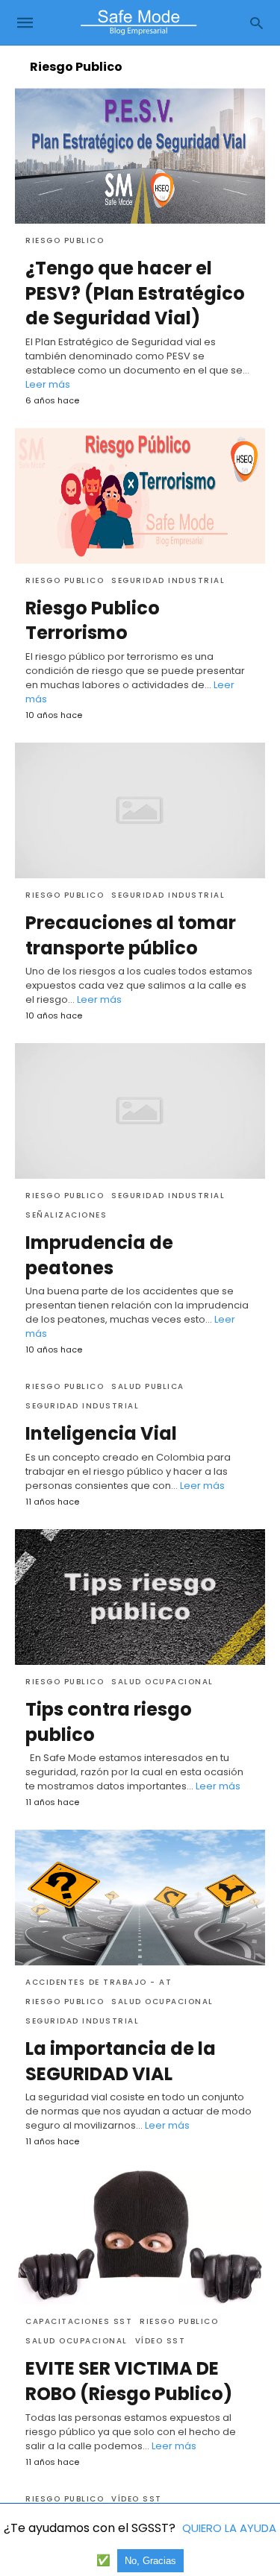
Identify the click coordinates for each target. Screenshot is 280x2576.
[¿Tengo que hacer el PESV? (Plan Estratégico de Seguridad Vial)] (140, 156)
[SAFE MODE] (139, 22)
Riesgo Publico (65, 240)
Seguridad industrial (168, 580)
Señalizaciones (66, 1215)
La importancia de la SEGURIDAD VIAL (121, 2061)
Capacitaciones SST (79, 2321)
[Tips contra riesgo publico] (140, 1597)
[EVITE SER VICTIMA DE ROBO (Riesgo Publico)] (140, 2237)
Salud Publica (148, 1386)
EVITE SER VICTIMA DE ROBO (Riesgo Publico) (129, 2381)
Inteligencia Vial (101, 1433)
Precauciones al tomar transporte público (131, 935)
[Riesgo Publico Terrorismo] (140, 496)
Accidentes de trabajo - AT (99, 1982)
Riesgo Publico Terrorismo (93, 621)
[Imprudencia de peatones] (140, 1111)
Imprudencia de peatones (99, 1255)
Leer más (48, 384)
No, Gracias (150, 2561)
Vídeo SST (161, 2341)
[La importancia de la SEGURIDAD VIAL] (140, 1898)
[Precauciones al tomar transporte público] (140, 810)
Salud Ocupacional (162, 1682)
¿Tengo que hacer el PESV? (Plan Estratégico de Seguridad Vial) (135, 293)
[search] (256, 23)
